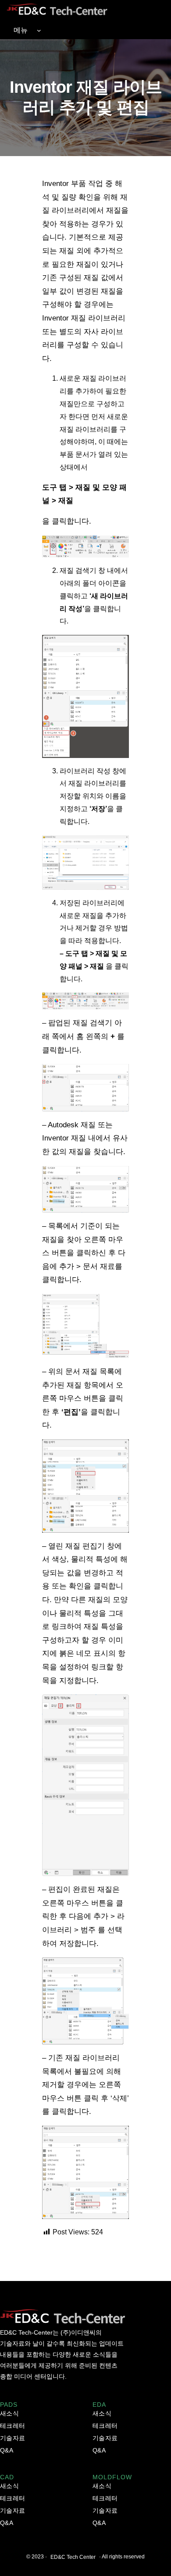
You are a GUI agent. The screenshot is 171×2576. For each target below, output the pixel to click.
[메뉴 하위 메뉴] (39, 30)
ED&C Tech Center (73, 2557)
